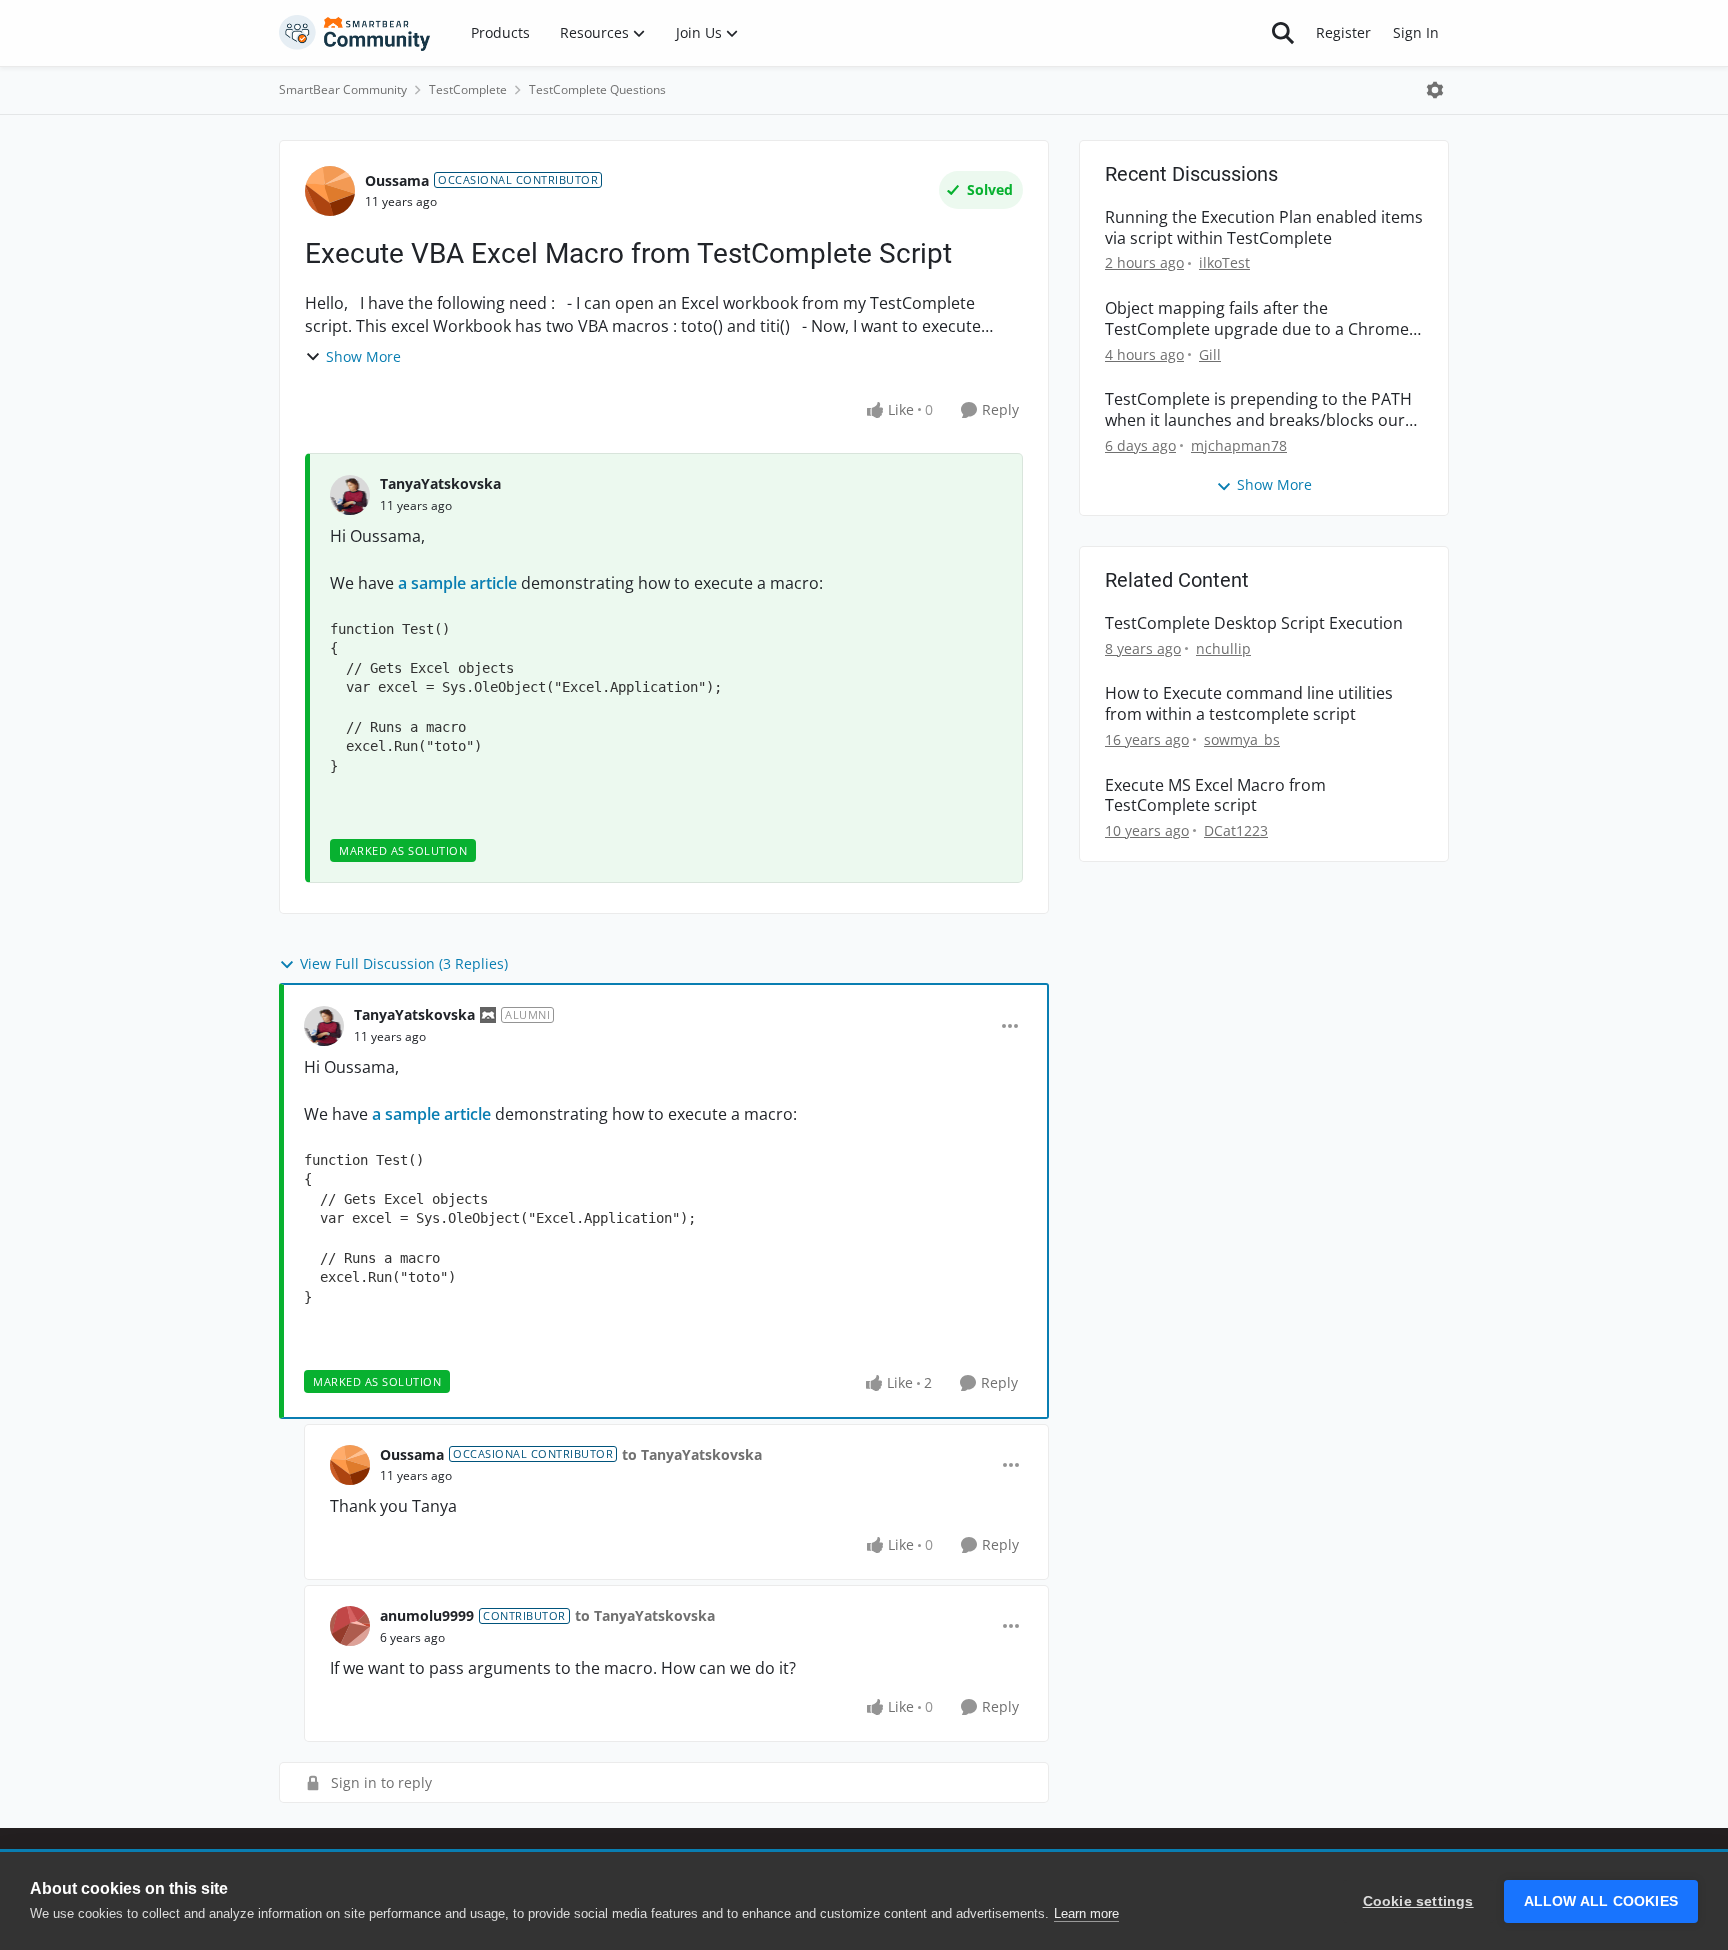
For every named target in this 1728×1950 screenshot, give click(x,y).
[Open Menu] (1435, 90)
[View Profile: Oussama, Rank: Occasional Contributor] (330, 191)
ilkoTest (1224, 262)
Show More (363, 356)
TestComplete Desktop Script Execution (1254, 623)
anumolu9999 (427, 1615)
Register (1343, 32)
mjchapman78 (1239, 445)
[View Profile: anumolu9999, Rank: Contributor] (350, 1626)
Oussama (397, 180)
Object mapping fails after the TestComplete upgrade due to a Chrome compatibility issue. (1257, 319)
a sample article (459, 583)
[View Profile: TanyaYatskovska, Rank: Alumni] (324, 1026)
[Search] (1283, 33)
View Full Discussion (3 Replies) (404, 963)
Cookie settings (1418, 1901)
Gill (1210, 354)
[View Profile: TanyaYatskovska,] (350, 495)
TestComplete (468, 89)
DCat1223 (1236, 830)
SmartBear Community (343, 89)
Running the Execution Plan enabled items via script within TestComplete (1264, 228)
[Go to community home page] (355, 33)
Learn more (1086, 1913)
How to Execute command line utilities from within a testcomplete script (1249, 704)
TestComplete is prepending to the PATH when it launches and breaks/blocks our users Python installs (1258, 410)
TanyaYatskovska (440, 483)
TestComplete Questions (597, 89)
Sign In (1416, 32)
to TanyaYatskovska (692, 1454)
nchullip (1223, 648)
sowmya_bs (1242, 739)
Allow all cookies (1601, 1901)
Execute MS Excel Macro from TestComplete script (1215, 796)
